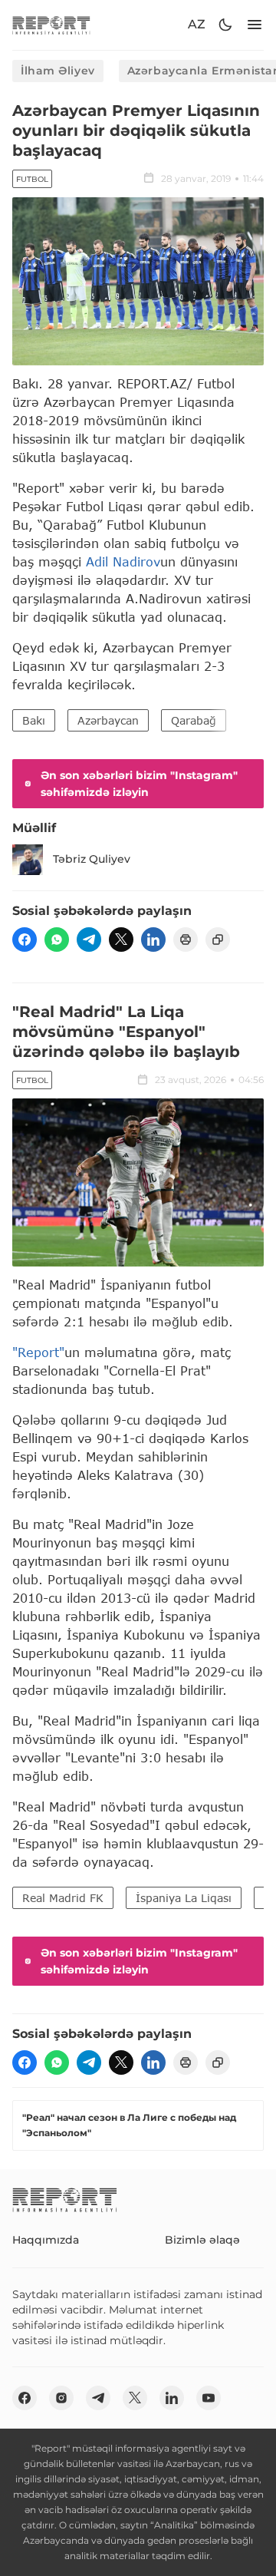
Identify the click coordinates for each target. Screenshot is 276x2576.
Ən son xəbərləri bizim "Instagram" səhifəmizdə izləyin (139, 784)
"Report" (38, 1352)
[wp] (57, 940)
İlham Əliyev (58, 71)
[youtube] (209, 2398)
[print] (186, 940)
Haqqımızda (46, 2240)
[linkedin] (153, 940)
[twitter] (121, 940)
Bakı (34, 720)
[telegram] (89, 940)
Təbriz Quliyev (92, 859)
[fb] (25, 940)
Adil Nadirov (123, 561)
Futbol (32, 179)
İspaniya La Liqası (184, 1898)
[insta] (61, 2398)
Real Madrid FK (63, 1898)
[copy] (218, 940)
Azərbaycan (108, 720)
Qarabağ (194, 720)
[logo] (51, 25)
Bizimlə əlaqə (202, 2240)
